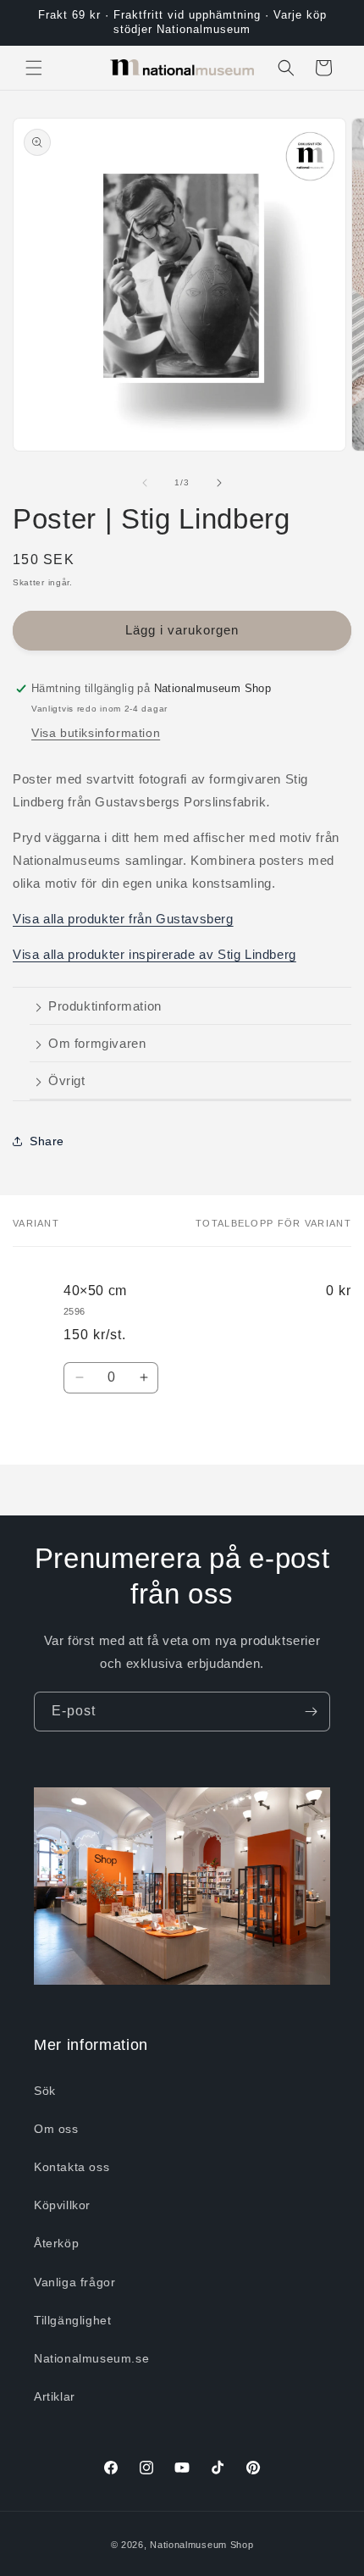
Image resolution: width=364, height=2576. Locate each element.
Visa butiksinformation (96, 733)
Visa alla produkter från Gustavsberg (123, 919)
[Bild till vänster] (145, 483)
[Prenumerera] (311, 1712)
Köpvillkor (62, 2205)
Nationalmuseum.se (91, 2358)
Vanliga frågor (74, 2282)
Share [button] (47, 1141)
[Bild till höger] (219, 483)
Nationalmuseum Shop (201, 2545)
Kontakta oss (72, 2167)
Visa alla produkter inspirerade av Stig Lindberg (154, 954)
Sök (45, 2091)
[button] (34, 68)
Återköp (56, 2243)
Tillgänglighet (72, 2320)
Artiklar (55, 2396)
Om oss (56, 2129)
